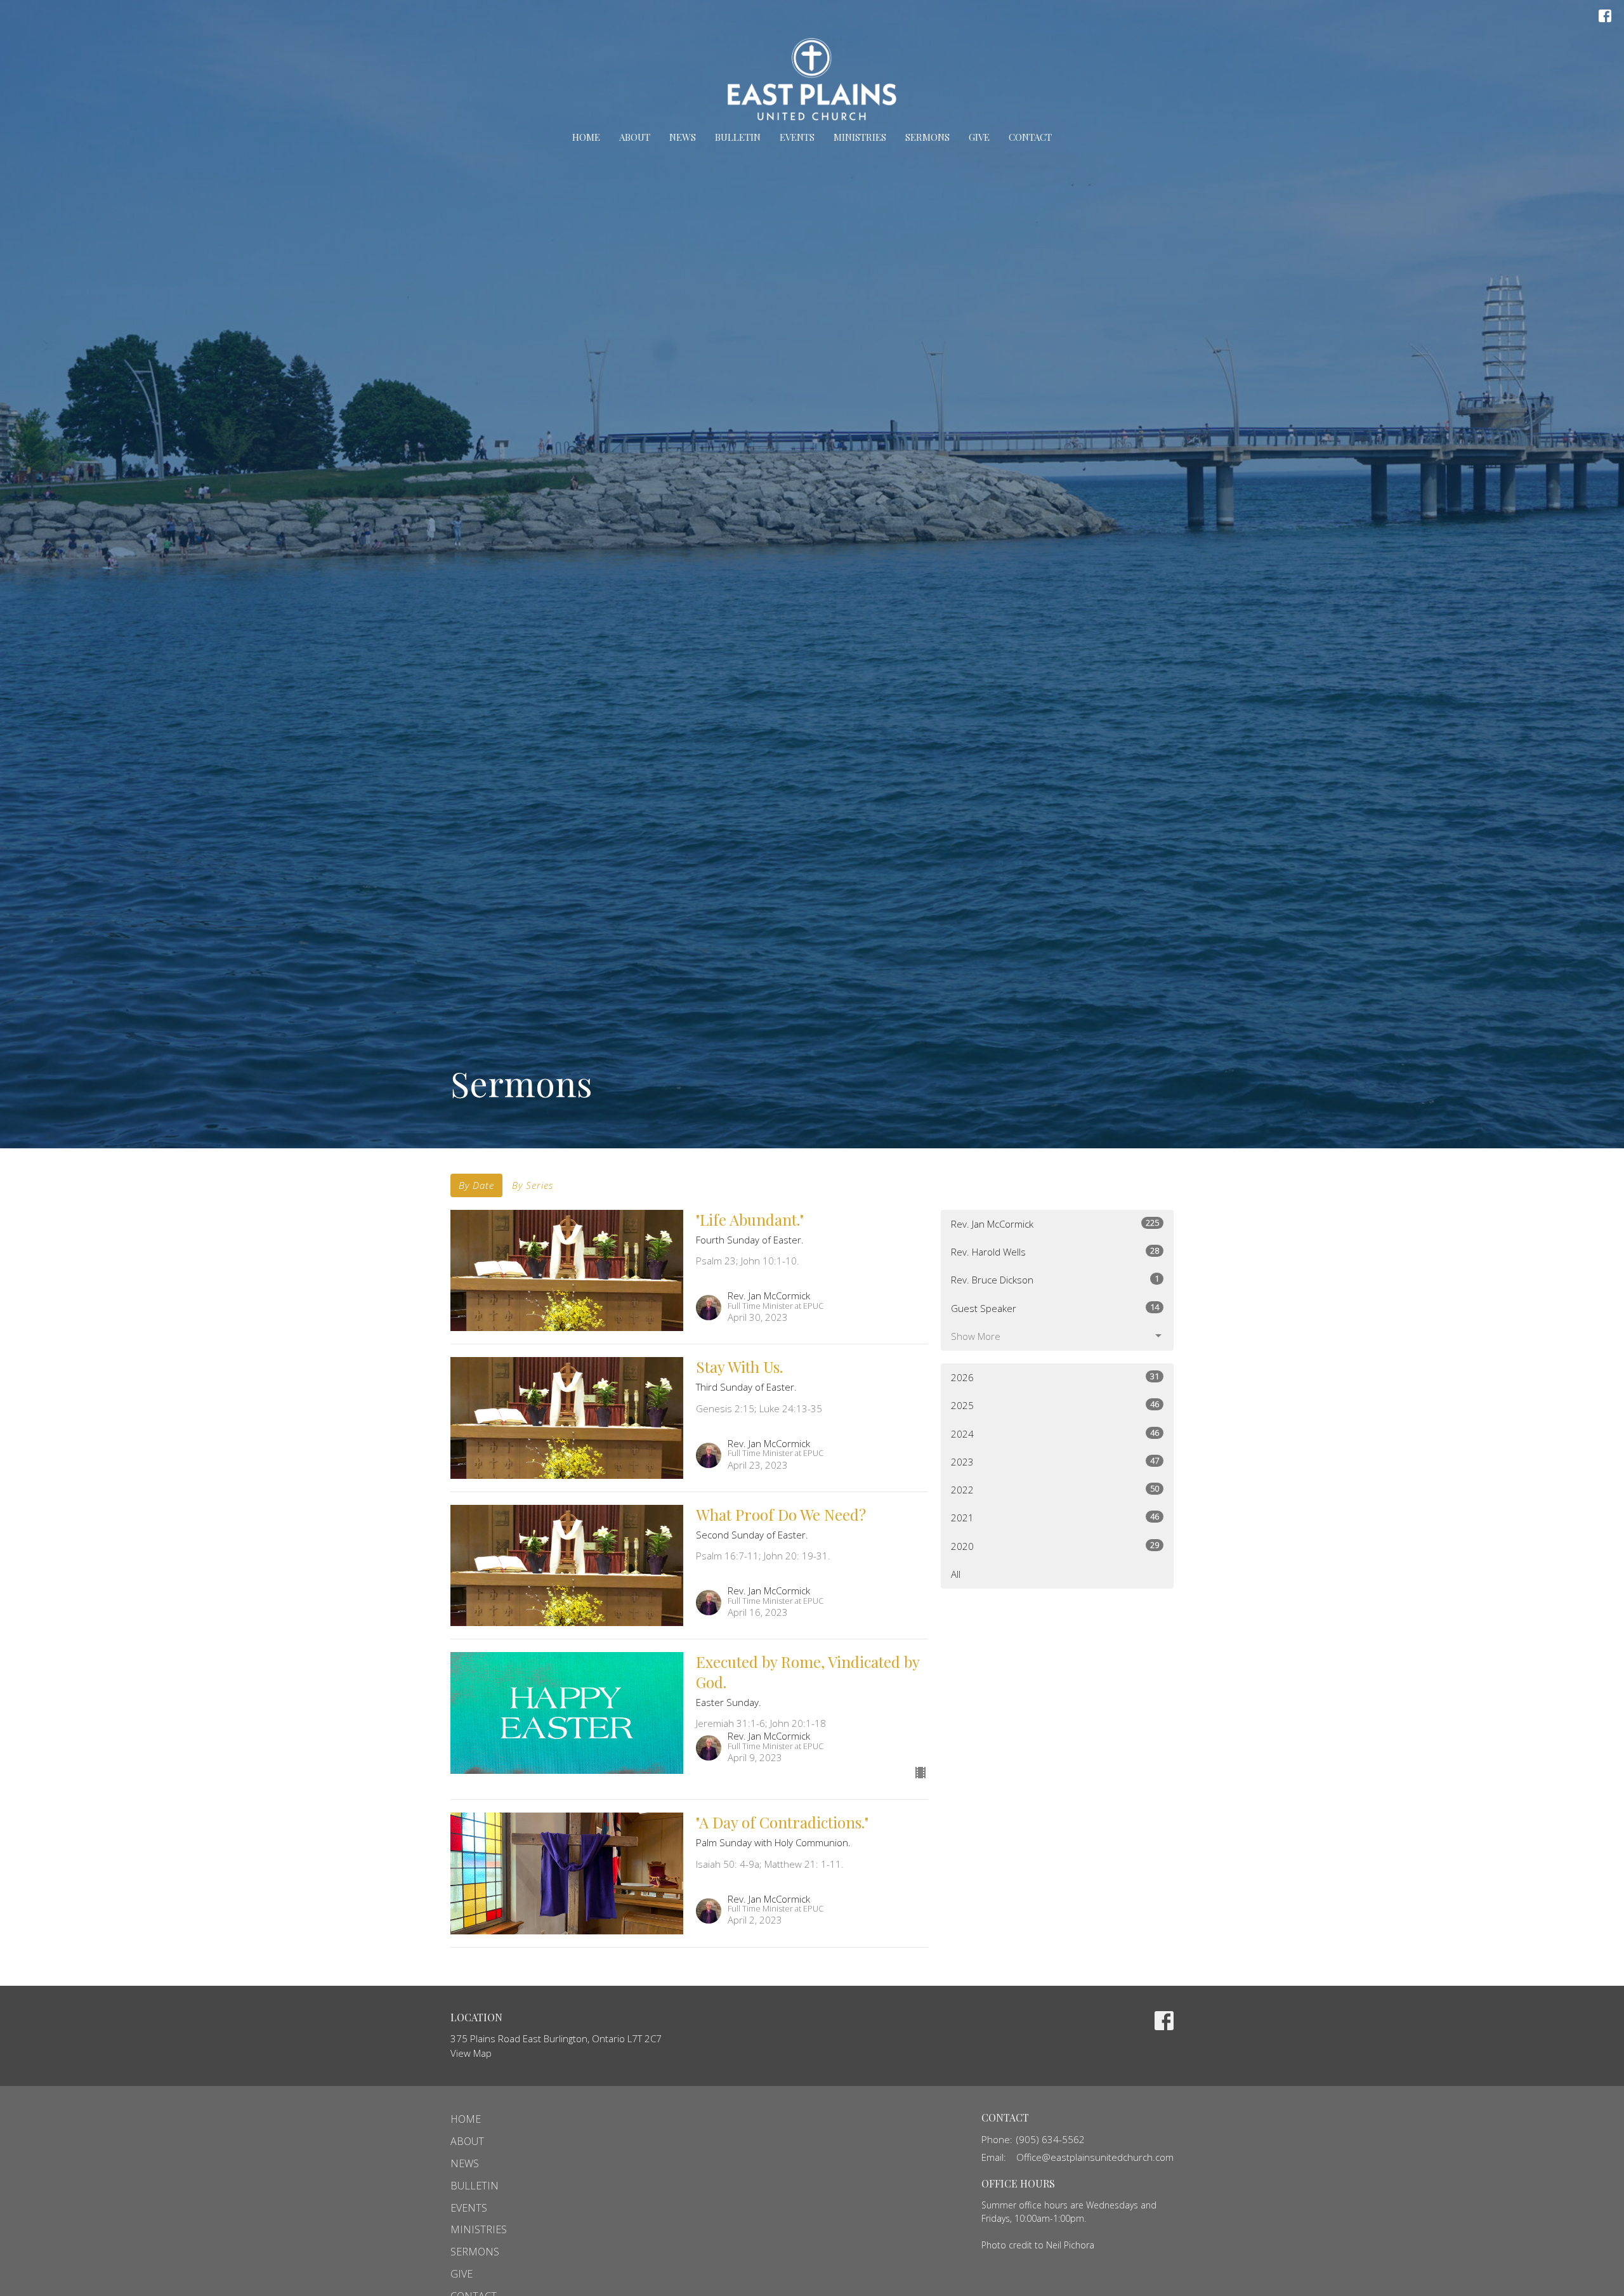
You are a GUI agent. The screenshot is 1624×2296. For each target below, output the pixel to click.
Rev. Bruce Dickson (1055, 1279)
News (683, 137)
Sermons (927, 137)
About (635, 137)
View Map (471, 2053)
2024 (1055, 1433)
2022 (1055, 1489)
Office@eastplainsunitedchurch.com (1095, 2157)
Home (586, 137)
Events (797, 137)
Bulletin (738, 137)
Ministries (860, 137)
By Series (533, 1185)
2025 (1055, 1405)
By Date (476, 1185)
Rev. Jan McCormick (1055, 1223)
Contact (1030, 137)
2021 (1055, 1517)
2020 (1055, 1546)
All (956, 1574)
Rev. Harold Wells (1055, 1251)
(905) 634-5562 (1051, 2139)
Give (979, 137)
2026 (1055, 1377)
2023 (1055, 1461)
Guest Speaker (1055, 1308)
